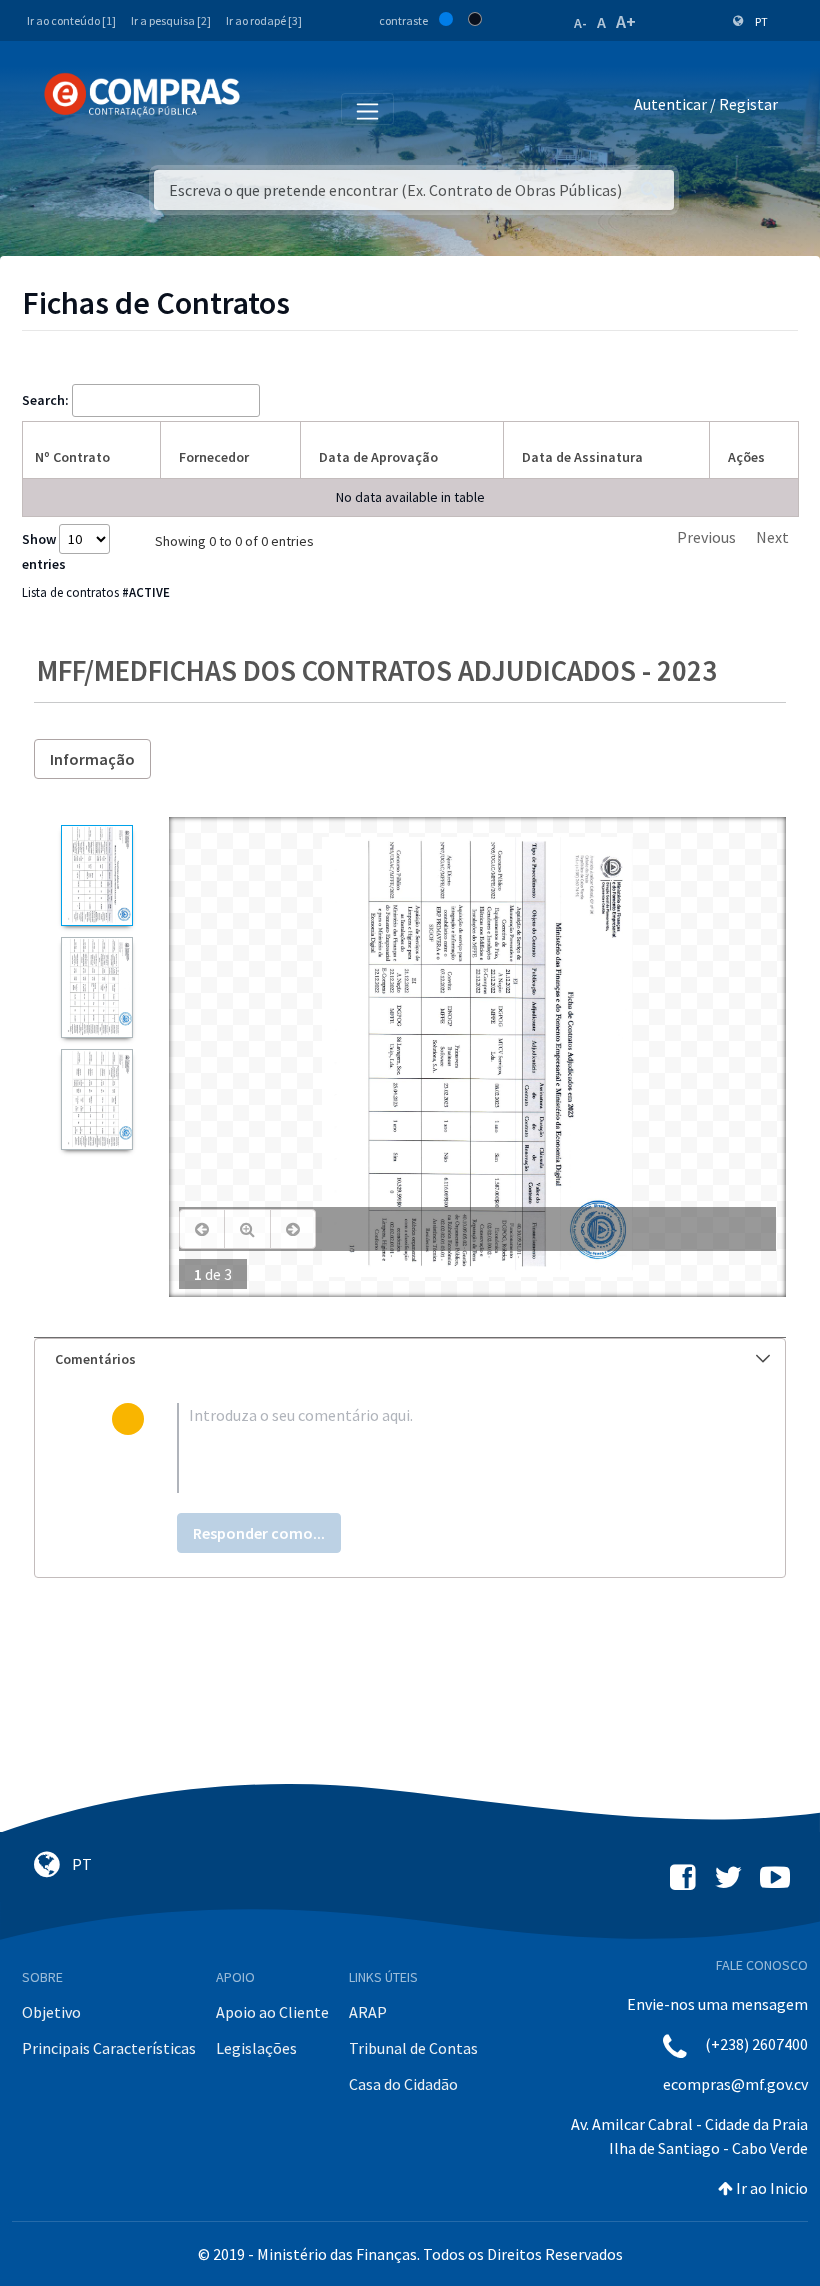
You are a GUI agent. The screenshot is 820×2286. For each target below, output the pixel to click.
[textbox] (443, 1448)
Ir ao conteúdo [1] (71, 20)
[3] (96, 1099)
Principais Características (109, 2048)
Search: (45, 400)
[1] (96, 875)
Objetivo (51, 2012)
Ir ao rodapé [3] (264, 20)
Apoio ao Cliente (272, 2012)
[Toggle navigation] (268, 108)
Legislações (256, 2048)
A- (580, 23)
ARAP (368, 2012)
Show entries (44, 551)
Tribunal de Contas (413, 2048)
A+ (626, 21)
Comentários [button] (95, 1359)
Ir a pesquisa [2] (171, 20)
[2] (96, 987)
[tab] (410, 1359)
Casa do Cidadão (403, 2084)
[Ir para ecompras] (142, 95)
